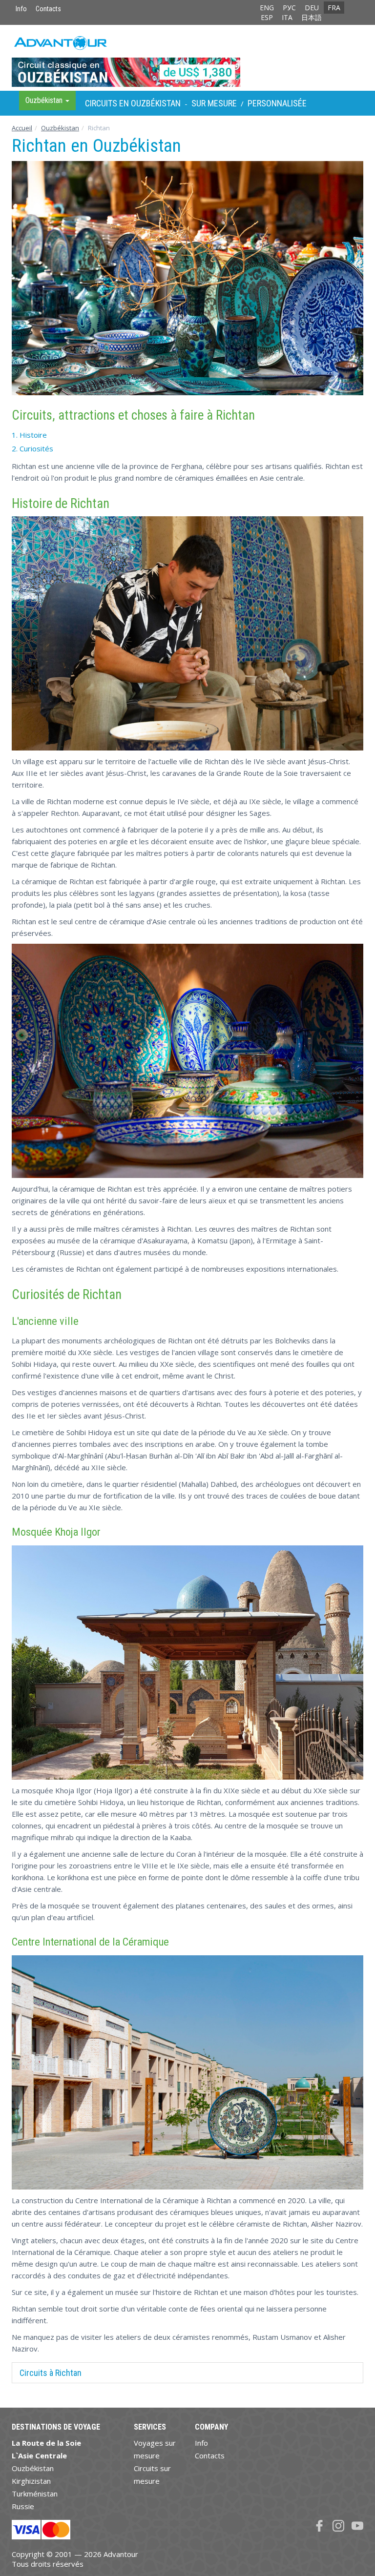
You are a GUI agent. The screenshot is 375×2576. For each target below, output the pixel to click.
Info (21, 9)
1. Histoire (29, 435)
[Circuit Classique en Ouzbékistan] (187, 58)
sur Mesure (214, 103)
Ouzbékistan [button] (45, 100)
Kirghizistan (31, 2481)
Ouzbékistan (60, 128)
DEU (312, 8)
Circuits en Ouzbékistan (133, 103)
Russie (23, 2506)
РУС (289, 8)
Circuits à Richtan (51, 2373)
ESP (267, 17)
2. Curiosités (32, 448)
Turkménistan (35, 2494)
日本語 (312, 17)
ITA (287, 17)
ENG (267, 8)
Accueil (22, 128)
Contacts (48, 9)
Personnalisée (277, 103)
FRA (334, 8)
